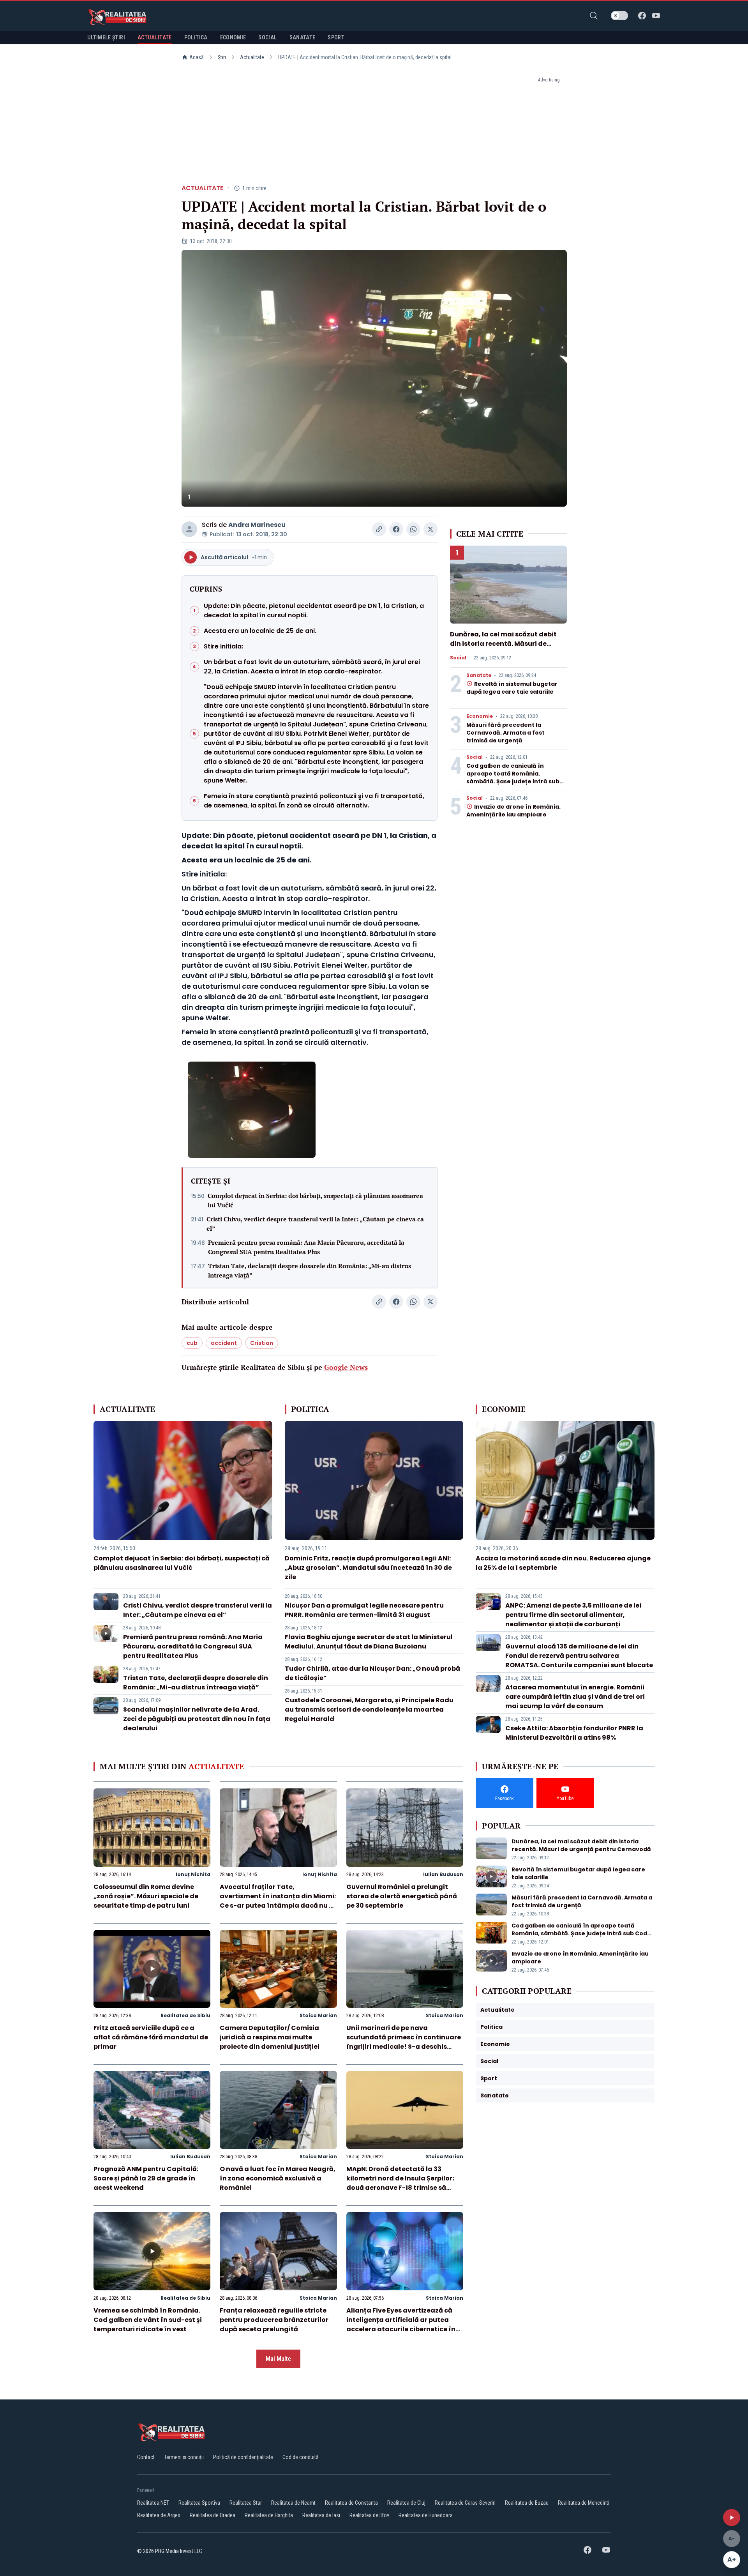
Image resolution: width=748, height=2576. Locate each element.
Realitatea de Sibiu (185, 2015)
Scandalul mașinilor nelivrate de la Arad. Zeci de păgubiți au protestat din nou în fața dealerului (197, 1719)
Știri (222, 57)
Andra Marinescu (257, 525)
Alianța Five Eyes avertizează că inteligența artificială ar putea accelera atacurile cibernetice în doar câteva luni (401, 2324)
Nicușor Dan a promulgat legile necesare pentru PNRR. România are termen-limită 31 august (364, 1610)
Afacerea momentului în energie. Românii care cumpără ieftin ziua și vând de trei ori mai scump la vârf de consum (575, 1697)
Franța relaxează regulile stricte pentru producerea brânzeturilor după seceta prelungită (274, 2320)
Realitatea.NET (153, 2503)
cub (192, 1343)
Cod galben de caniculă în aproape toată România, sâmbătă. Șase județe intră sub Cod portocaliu (513, 777)
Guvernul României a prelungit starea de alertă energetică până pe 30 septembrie (402, 1896)
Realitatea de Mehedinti (584, 2503)
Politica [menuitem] (196, 37)
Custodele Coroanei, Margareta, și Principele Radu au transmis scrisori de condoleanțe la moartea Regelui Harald (369, 1709)
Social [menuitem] (267, 37)
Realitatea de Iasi (321, 2515)
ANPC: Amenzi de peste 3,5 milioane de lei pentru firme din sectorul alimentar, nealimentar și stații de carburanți (573, 1615)
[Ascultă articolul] (732, 2518)
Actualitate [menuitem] (155, 37)
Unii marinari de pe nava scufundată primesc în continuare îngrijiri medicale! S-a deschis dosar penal (404, 2042)
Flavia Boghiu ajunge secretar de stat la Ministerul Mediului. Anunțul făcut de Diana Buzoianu (369, 1642)
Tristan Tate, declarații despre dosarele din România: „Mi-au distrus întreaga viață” (310, 1270)
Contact (146, 2457)
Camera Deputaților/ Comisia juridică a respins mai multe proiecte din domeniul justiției (270, 2037)
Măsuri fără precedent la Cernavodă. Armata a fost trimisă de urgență (505, 733)
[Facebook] (642, 16)
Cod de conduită (301, 2457)
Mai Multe (278, 2359)
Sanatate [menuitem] (303, 37)
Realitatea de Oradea (213, 2515)
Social (458, 658)
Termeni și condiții (184, 2457)
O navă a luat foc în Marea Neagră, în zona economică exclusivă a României (278, 2178)
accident (224, 1343)
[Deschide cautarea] (594, 16)
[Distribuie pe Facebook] (396, 529)
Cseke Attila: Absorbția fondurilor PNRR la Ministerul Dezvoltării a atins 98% (574, 1733)
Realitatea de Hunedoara (426, 2515)
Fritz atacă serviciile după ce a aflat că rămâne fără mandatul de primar (151, 2037)
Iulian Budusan (443, 1874)
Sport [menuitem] (336, 37)
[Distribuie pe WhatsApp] (413, 529)
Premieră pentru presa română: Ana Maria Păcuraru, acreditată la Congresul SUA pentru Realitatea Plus (306, 1247)
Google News (346, 1367)
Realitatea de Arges (159, 2515)
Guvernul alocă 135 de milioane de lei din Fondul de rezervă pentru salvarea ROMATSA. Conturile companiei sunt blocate (579, 1656)
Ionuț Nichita (193, 1874)
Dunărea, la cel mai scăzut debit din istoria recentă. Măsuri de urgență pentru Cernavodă (503, 644)
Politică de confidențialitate (243, 2457)
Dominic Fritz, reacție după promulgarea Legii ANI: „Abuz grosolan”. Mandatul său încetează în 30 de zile (368, 1568)
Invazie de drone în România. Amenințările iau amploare (513, 811)
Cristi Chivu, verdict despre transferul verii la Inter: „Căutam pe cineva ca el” (315, 1224)
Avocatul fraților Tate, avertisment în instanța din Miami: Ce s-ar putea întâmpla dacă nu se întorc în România (278, 1901)
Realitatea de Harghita (269, 2515)
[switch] (619, 16)
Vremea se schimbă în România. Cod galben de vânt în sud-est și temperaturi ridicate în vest (148, 2320)
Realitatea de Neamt (293, 2503)
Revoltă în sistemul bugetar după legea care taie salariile (512, 688)
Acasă (197, 57)
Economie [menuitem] (233, 37)
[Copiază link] (379, 529)
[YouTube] (656, 16)
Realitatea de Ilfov (369, 2515)
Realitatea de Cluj (406, 2503)
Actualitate (252, 57)
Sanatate (479, 675)
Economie (480, 716)
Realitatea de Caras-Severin (465, 2503)
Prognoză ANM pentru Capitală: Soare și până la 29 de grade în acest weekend (146, 2178)
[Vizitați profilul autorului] (189, 529)
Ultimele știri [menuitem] (106, 37)
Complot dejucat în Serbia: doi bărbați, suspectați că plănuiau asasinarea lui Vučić (315, 1200)
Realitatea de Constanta (351, 2503)
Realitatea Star (246, 2503)
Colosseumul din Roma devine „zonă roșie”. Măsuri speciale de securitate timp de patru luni (146, 1896)
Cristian (262, 1343)
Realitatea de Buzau (527, 2503)
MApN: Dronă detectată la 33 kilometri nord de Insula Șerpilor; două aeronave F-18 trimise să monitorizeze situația (400, 2183)
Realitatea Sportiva (199, 2503)
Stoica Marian (318, 2015)
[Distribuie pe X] (430, 529)
